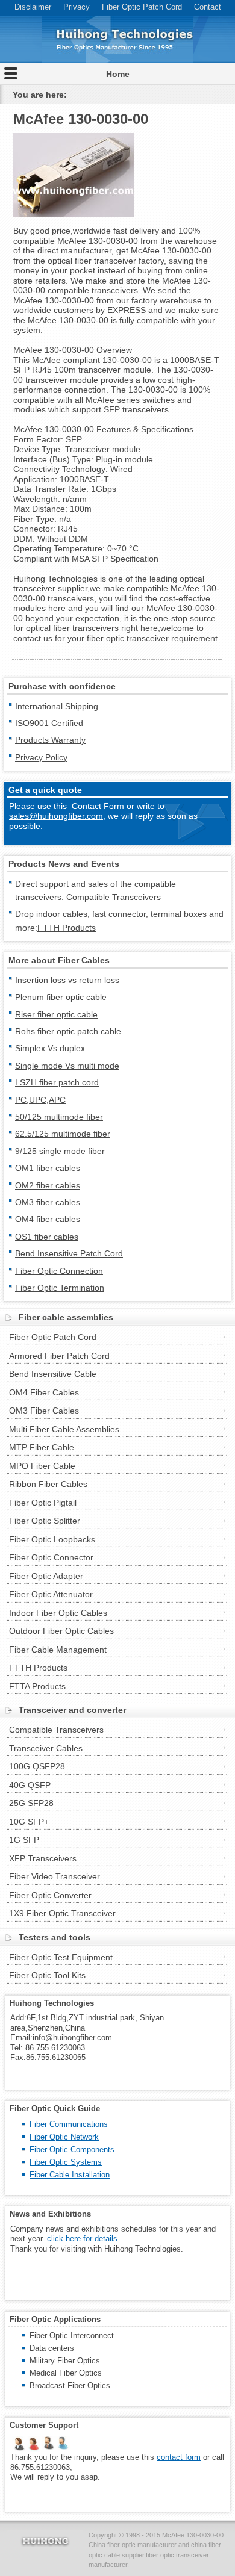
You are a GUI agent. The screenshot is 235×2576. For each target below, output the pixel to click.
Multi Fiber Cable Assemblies (64, 1429)
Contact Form (98, 806)
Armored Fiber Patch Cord (59, 1356)
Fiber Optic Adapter (46, 1576)
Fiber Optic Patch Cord (142, 7)
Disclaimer (33, 7)
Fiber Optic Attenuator (51, 1594)
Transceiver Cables (46, 1748)
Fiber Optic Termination (60, 1288)
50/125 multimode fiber (59, 1117)
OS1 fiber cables (47, 1237)
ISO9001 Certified (49, 723)
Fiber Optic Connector (51, 1557)
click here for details (82, 2239)
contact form (179, 2457)
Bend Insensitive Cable (53, 1374)
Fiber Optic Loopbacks (52, 1539)
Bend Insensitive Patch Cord (69, 1253)
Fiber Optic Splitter (45, 1521)
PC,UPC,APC (40, 1100)
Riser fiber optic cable (56, 1014)
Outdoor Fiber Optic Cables (61, 1631)
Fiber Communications (69, 2124)
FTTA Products (37, 1686)
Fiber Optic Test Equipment (61, 1957)
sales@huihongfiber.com (56, 816)
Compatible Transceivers (114, 897)
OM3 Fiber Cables (44, 1411)
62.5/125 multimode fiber (63, 1134)
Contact (208, 7)
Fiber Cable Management (58, 1650)
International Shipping (57, 706)
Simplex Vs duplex (50, 1048)
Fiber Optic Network (64, 2137)
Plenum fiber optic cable (61, 997)
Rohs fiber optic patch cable (68, 1031)
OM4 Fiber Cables (44, 1392)
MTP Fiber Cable (42, 1447)
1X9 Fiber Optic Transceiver (62, 1913)
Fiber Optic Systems (66, 2162)
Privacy (77, 7)
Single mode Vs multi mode (67, 1066)
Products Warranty (50, 740)
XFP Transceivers (43, 1858)
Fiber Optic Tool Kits (47, 1975)
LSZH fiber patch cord (57, 1082)
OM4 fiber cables (48, 1219)
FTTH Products (67, 928)
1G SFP (24, 1840)
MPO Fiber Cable (42, 1466)
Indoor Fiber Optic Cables (58, 1613)
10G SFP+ (29, 1822)
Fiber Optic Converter (50, 1895)
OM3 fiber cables (48, 1202)
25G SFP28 (31, 1803)
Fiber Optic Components (72, 2149)
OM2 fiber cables (48, 1185)
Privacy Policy (41, 757)
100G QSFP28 (37, 1766)
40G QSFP (30, 1785)
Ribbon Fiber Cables (48, 1484)
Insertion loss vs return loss (67, 980)
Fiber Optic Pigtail (43, 1503)
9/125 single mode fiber (60, 1151)
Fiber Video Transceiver (55, 1876)
